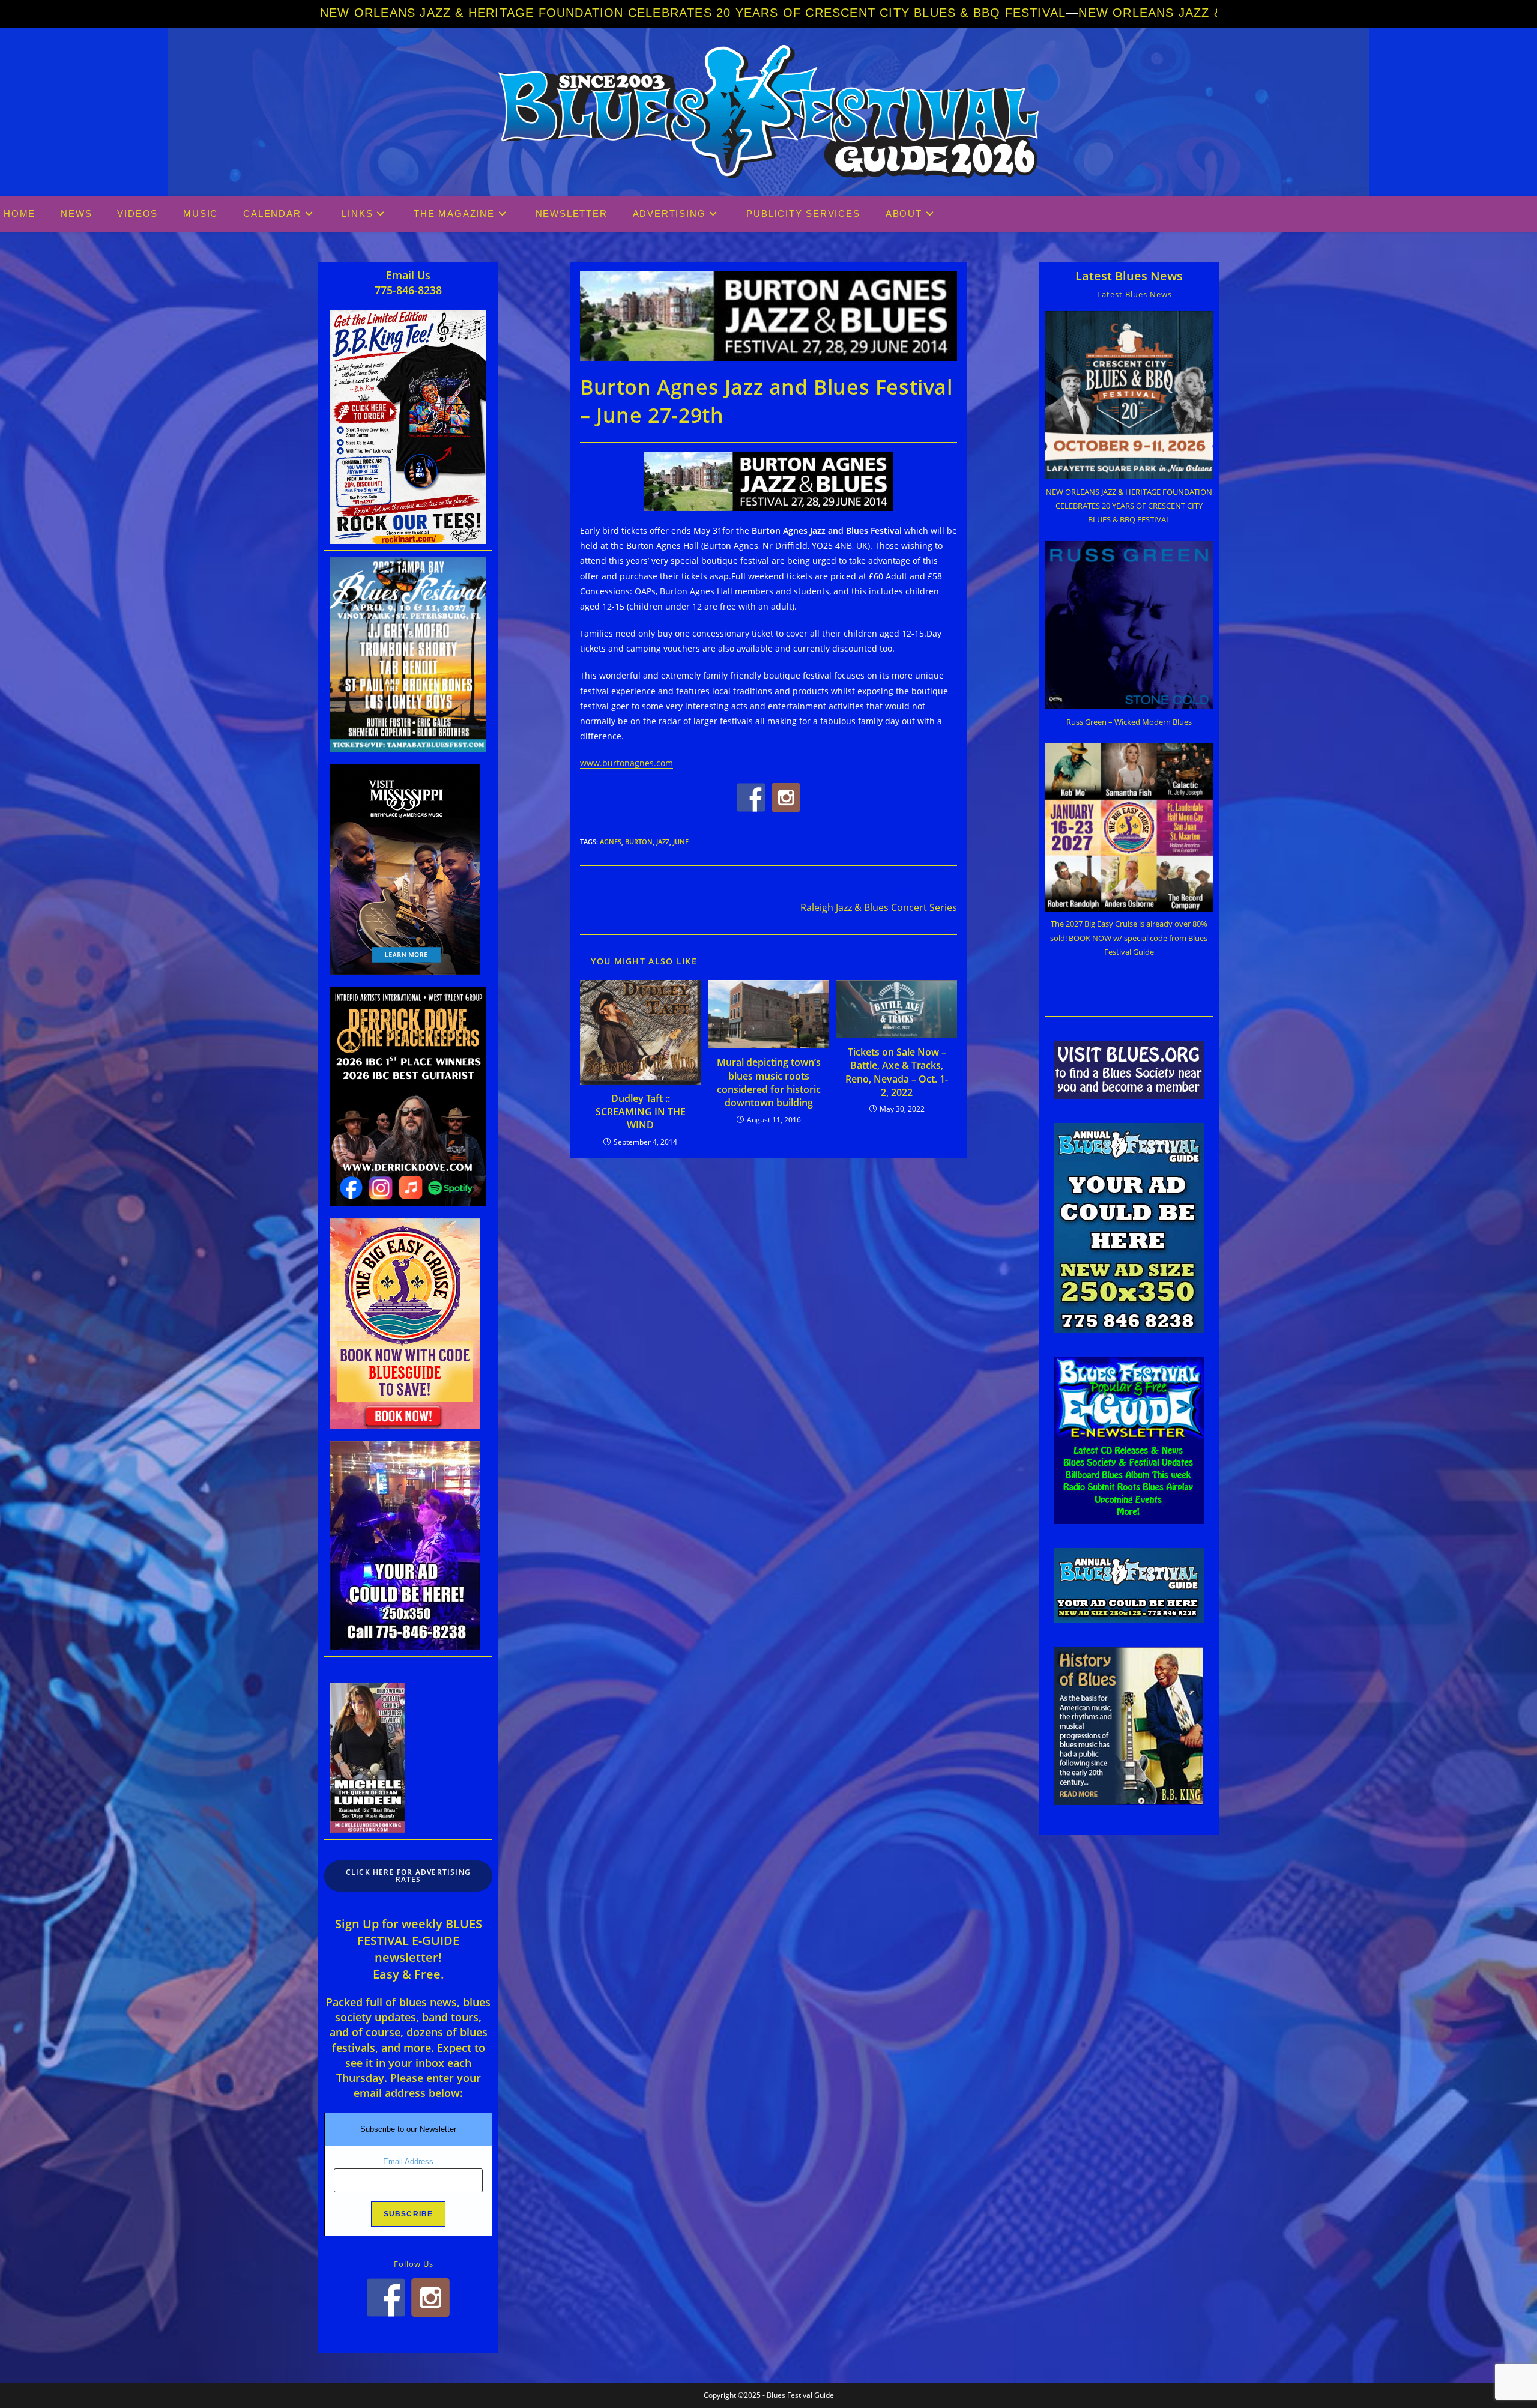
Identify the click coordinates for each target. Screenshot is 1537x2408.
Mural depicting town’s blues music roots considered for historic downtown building (769, 1082)
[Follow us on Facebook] (751, 797)
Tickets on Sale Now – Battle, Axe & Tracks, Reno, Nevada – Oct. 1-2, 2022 (897, 1072)
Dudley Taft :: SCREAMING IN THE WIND (641, 1112)
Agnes (611, 842)
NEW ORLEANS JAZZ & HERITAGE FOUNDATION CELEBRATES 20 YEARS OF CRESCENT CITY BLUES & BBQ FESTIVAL (693, 13)
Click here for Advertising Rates (408, 1876)
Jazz (663, 842)
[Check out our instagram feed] (786, 797)
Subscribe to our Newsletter (408, 2129)
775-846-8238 (408, 290)
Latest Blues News (1129, 276)
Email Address (408, 2161)
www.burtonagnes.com (627, 763)
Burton (639, 842)
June (681, 842)
